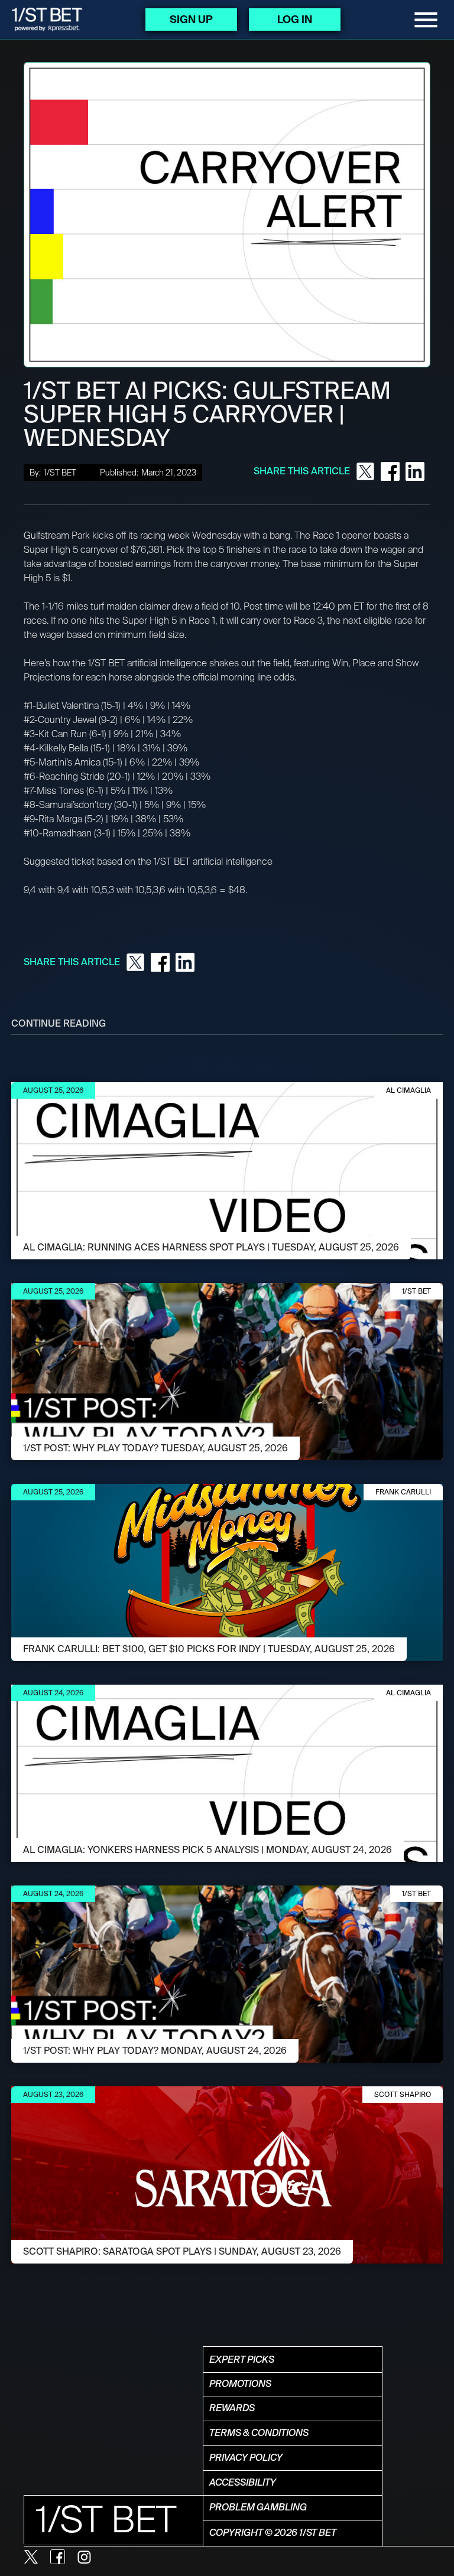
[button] (426, 20)
